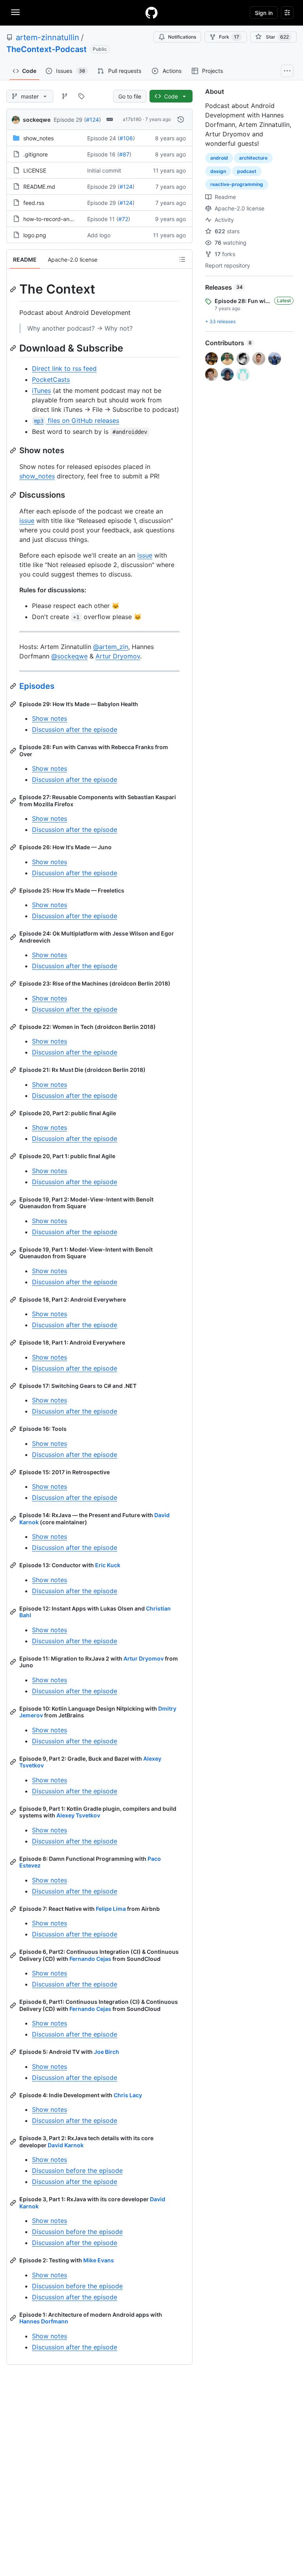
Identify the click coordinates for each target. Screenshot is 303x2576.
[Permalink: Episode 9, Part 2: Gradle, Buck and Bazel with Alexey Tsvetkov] (14, 1762)
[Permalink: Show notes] (14, 450)
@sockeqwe (69, 656)
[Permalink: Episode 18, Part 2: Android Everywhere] (14, 1300)
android (219, 158)
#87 (124, 154)
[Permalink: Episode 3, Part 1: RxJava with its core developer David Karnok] (14, 2203)
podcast (247, 171)
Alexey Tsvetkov (78, 1815)
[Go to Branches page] (65, 96)
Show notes (50, 718)
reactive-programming (237, 184)
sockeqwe (37, 120)
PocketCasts (51, 379)
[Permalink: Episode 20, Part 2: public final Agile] (14, 1113)
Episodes (37, 686)
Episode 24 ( (103, 138)
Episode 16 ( (103, 154)
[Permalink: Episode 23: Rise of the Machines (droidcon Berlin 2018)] (14, 984)
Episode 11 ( (103, 219)
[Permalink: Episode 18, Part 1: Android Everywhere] (14, 1343)
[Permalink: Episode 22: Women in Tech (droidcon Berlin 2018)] (14, 1027)
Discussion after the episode (75, 729)
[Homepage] (151, 13)
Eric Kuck (108, 1565)
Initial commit (104, 170)
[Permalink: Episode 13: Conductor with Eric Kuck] (14, 1565)
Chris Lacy (128, 2095)
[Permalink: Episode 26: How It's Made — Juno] (14, 847)
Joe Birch (107, 2052)
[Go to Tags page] (81, 96)
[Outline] (182, 259)
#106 (126, 138)
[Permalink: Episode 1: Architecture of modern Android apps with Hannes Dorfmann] (14, 2318)
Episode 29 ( (70, 120)
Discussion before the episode (77, 2171)
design (218, 171)
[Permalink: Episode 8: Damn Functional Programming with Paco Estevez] (14, 1862)
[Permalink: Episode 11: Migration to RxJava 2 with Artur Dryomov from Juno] (14, 1662)
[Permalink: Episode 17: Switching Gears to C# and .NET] (14, 1386)
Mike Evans (99, 2260)
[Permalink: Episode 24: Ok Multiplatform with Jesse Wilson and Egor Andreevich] (14, 937)
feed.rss (34, 203)
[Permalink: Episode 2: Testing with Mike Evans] (14, 2260)
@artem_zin (111, 647)
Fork (229, 37)
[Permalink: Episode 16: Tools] (14, 1429)
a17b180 (132, 119)
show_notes (38, 138)
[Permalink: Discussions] (14, 495)
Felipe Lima (111, 1909)
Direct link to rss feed (64, 368)
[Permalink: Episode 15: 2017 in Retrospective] (14, 1472)
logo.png (35, 235)
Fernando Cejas (90, 1959)
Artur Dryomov (118, 656)
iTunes (41, 391)
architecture (253, 158)
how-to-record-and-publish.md (64, 219)
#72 (123, 219)
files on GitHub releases (76, 420)
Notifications (182, 37)
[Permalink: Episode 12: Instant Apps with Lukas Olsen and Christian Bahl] (14, 1612)
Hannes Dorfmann (44, 2321)
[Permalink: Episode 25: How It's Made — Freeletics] (14, 891)
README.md (39, 187)
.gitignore (36, 154)
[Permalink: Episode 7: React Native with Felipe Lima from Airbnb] (14, 1909)
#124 (93, 120)
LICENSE (35, 170)
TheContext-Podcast (47, 49)
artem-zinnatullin (48, 37)
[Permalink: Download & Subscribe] (14, 348)
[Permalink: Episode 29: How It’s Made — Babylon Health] (14, 704)
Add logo (99, 235)
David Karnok (66, 2145)
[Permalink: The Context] (14, 289)
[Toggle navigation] (15, 12)
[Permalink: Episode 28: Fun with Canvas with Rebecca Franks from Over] (14, 751)
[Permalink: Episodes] (14, 686)
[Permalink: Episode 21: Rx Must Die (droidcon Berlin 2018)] (14, 1070)
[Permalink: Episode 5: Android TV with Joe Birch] (14, 2052)
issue (27, 521)
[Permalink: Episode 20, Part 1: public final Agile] (14, 1156)
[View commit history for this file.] (181, 119)
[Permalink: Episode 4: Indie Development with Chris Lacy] (14, 2095)
